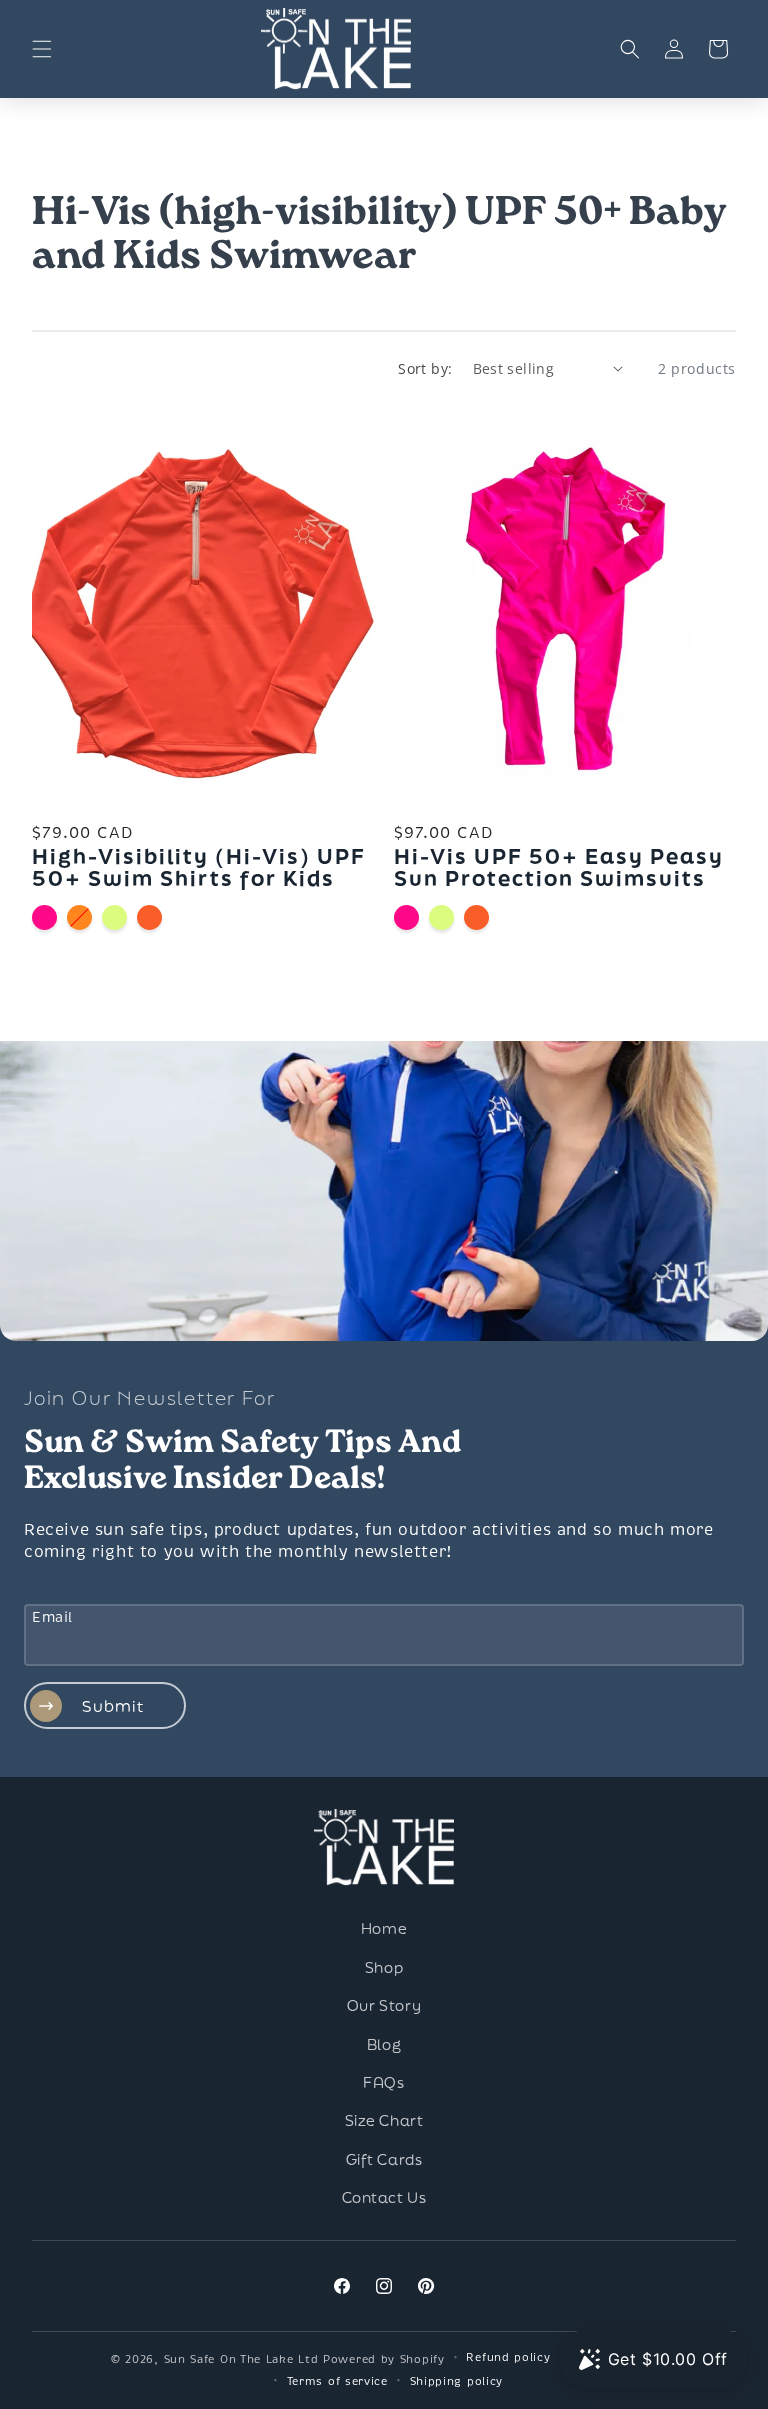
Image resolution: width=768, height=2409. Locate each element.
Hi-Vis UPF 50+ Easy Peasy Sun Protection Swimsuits (559, 867)
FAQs (383, 2083)
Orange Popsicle (79, 917)
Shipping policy (457, 2381)
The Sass (44, 917)
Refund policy (508, 2357)
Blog (384, 2045)
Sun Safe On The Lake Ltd (241, 2359)
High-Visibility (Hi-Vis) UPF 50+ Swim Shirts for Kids (199, 867)
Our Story (384, 2006)
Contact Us (384, 2198)
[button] (42, 49)
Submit (113, 1706)
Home (384, 1929)
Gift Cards (384, 2160)
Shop (384, 1968)
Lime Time (114, 917)
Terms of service (337, 2381)
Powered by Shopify (384, 2359)
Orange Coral (149, 917)
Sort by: (425, 368)
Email (52, 1617)
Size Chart (384, 2121)
